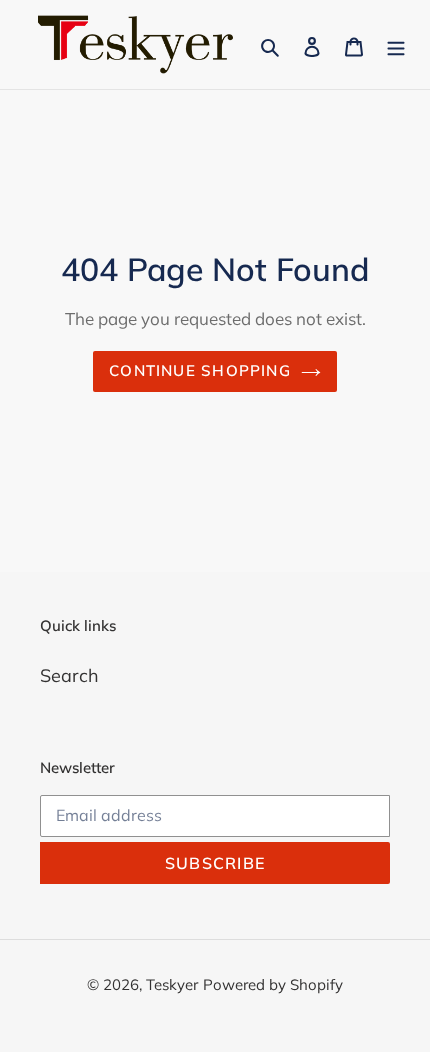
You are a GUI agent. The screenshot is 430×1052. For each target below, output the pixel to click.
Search (69, 675)
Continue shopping (200, 370)
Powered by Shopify (273, 984)
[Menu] (396, 44)
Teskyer (172, 984)
